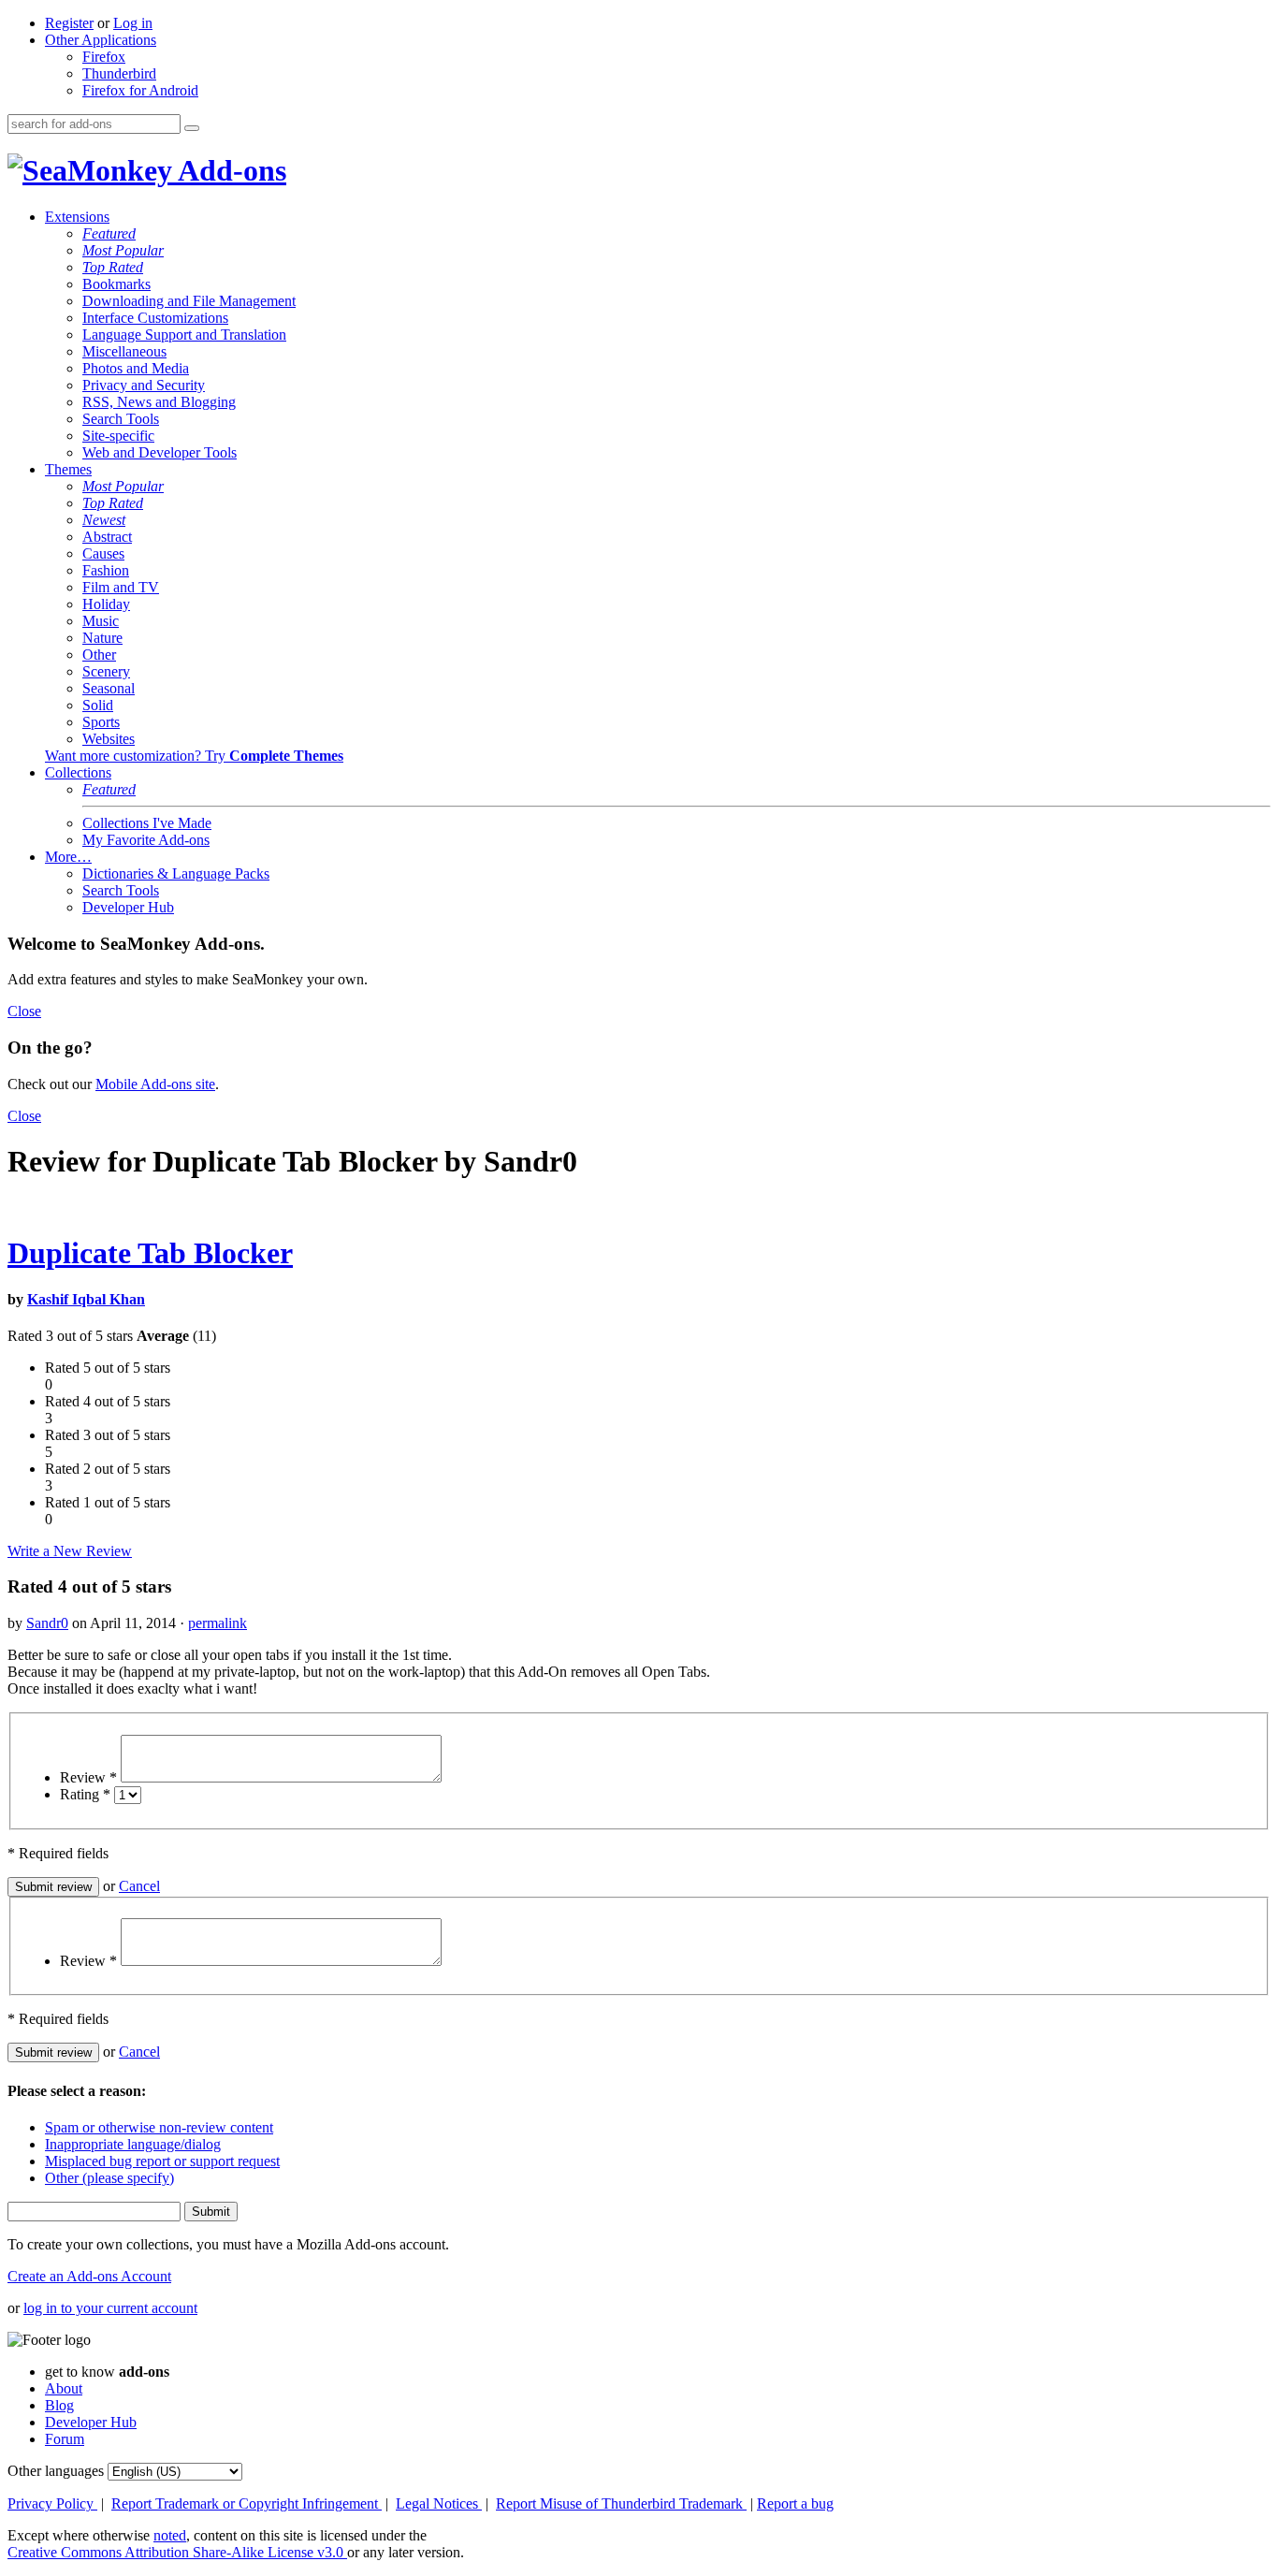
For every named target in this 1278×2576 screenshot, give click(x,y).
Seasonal (109, 688)
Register (69, 23)
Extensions (77, 217)
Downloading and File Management (189, 301)
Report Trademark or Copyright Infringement (247, 2503)
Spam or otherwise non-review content (159, 2127)
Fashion (106, 570)
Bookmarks (116, 284)
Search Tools (121, 419)
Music (101, 621)
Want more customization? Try (194, 756)
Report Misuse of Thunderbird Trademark (621, 2503)
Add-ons (229, 170)
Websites (109, 739)
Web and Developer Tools (160, 452)
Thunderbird (119, 73)
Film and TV (121, 587)
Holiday (106, 604)
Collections (78, 772)
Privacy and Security (144, 385)
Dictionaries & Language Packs (176, 873)
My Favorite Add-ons (146, 840)
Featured (109, 233)
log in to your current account (110, 2308)
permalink (218, 1623)
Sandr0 (47, 1623)
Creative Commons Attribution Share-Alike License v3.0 (177, 2552)
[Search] (192, 128)
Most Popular (123, 250)
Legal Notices (439, 2503)
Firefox (104, 57)
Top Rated (113, 267)
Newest (104, 520)
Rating (85, 1794)
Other (99, 655)
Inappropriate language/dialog (133, 2144)
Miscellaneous (124, 351)
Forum (65, 2439)
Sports (101, 722)
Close (24, 1011)
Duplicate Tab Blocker (150, 1253)
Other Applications (101, 40)
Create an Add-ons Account (89, 2276)
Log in (133, 23)
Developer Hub (128, 907)
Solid (98, 705)
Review (88, 1777)
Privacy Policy (52, 2503)
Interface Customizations (155, 318)
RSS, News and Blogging (159, 402)
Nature (102, 638)
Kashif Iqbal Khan (86, 1299)
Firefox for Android (140, 90)
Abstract (107, 537)
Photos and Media (136, 368)
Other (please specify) (109, 2178)
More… (68, 857)
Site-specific (118, 436)
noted (170, 2535)
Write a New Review (70, 1551)
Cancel (139, 1886)
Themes (68, 469)
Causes (103, 553)
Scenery (106, 671)
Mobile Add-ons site (155, 1084)
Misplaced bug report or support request (162, 2161)
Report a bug (795, 2503)
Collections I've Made (147, 823)
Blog (59, 2405)
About (64, 2388)
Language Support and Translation (184, 335)
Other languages (56, 2471)
